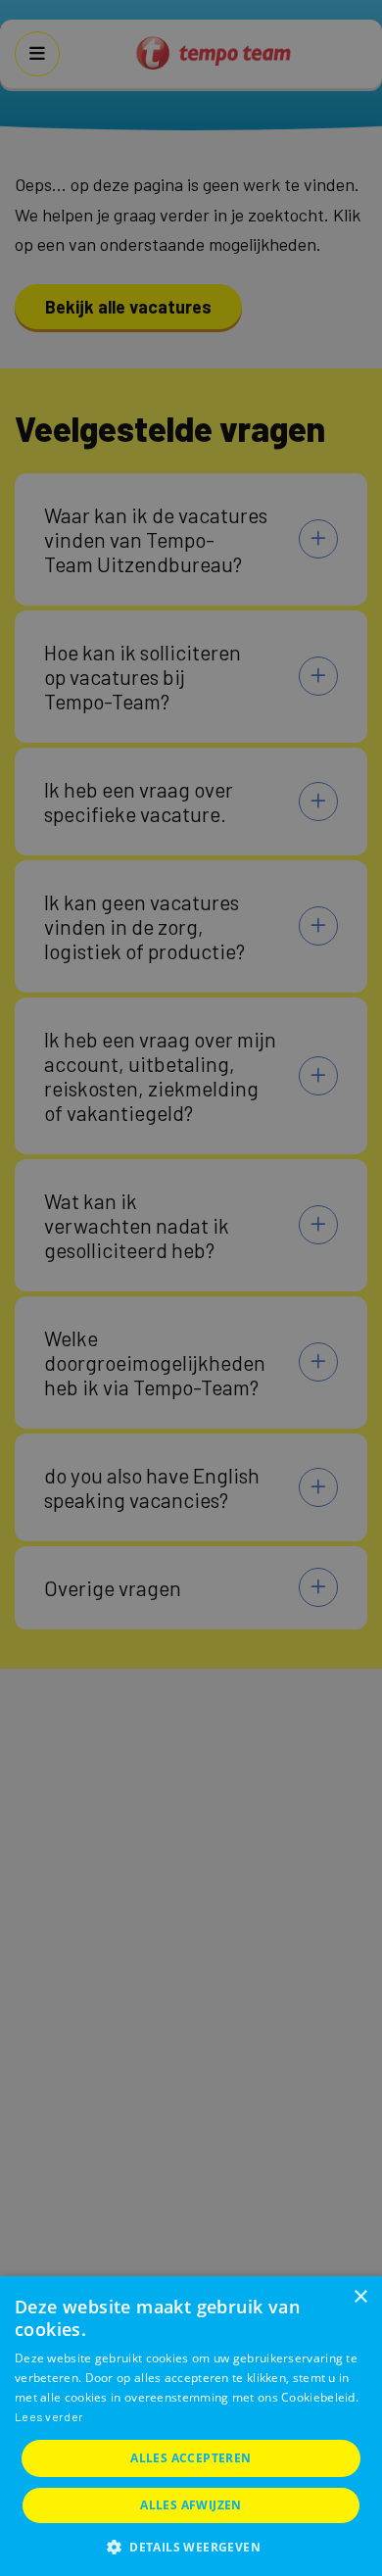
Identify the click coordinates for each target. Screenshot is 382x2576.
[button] (191, 2545)
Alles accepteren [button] (191, 2458)
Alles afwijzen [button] (191, 2505)
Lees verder (49, 2416)
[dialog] (191, 2426)
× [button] (360, 2297)
